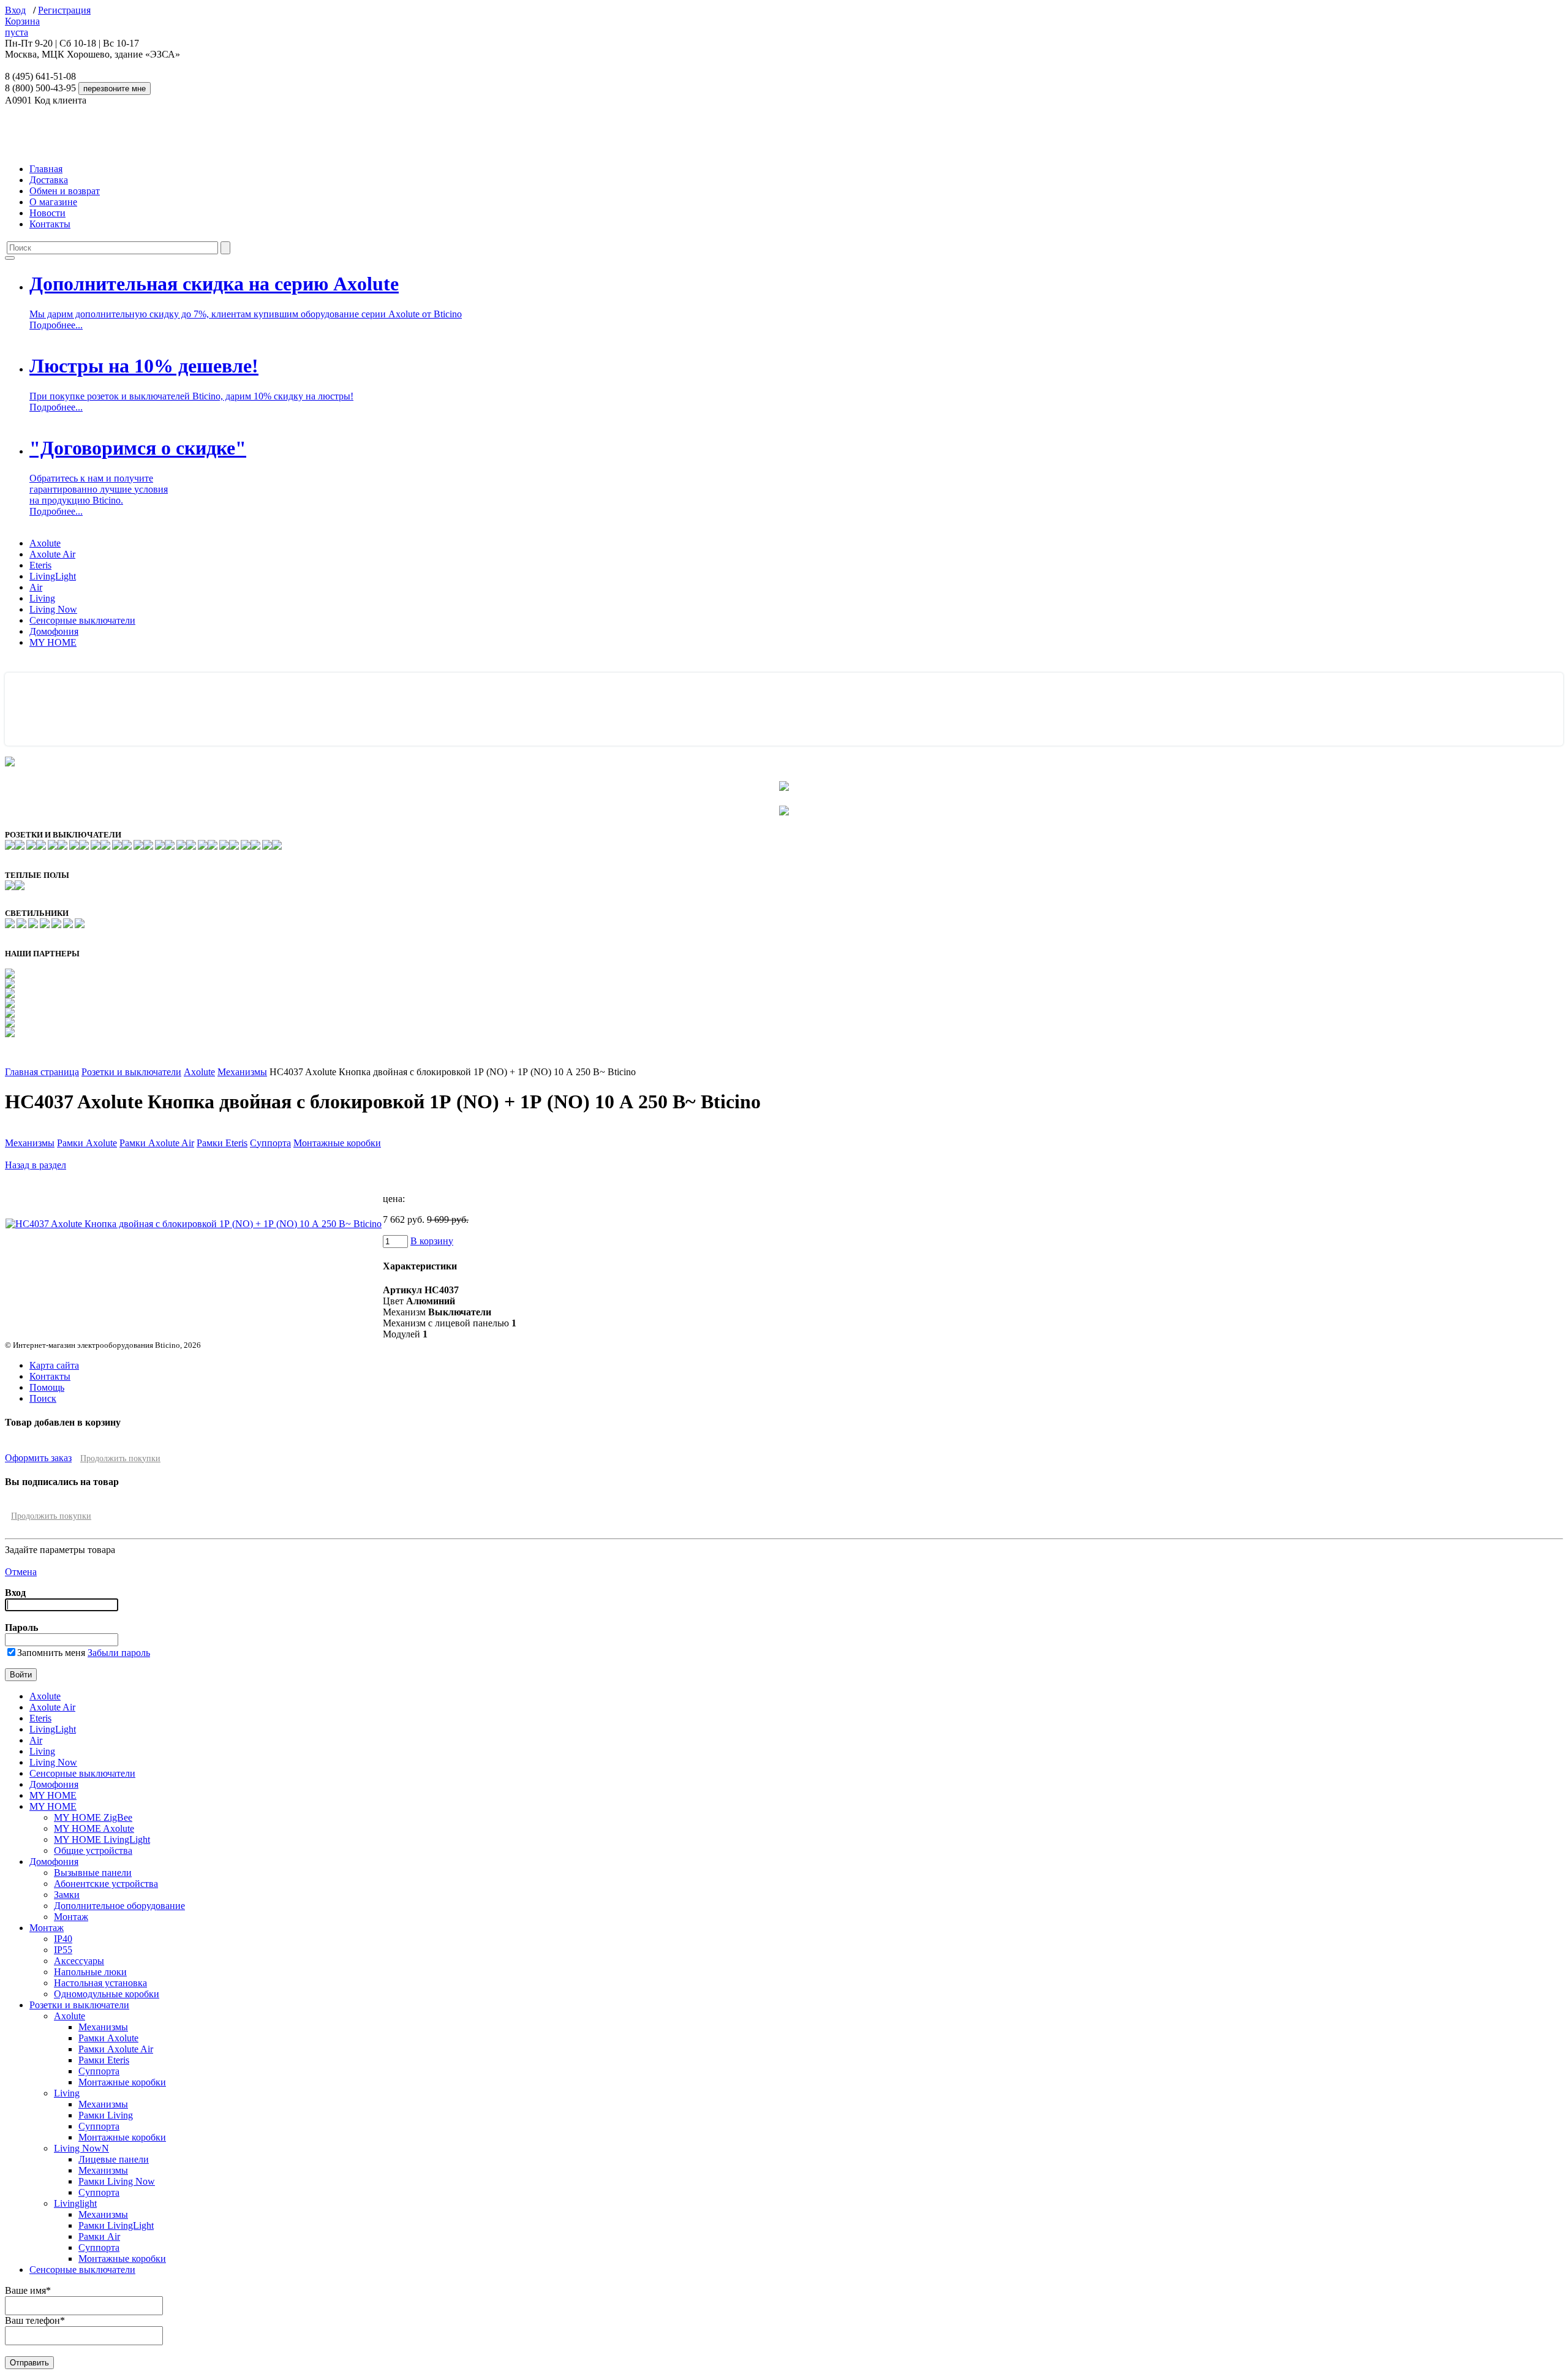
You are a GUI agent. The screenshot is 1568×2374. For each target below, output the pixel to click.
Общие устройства (93, 1850)
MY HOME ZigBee (93, 1817)
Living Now (53, 609)
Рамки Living (106, 2115)
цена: (394, 1199)
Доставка (49, 180)
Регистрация (64, 10)
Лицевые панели (114, 2159)
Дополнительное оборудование (119, 1906)
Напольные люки (90, 1972)
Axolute (45, 543)
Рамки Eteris (222, 1143)
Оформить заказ (38, 1458)
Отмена (21, 1572)
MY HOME (53, 642)
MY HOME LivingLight (102, 1839)
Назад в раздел (36, 1165)
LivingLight (53, 576)
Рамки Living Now (117, 2181)
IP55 (63, 1950)
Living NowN (81, 2148)
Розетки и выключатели (131, 1072)
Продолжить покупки (120, 1458)
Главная (46, 169)
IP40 (63, 1939)
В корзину (432, 1241)
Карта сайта (54, 1365)
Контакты (50, 224)
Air (36, 587)
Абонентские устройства (106, 1884)
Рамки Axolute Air (157, 1143)
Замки (67, 1895)
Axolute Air (52, 554)
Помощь (47, 1387)
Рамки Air (99, 2236)
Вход (15, 10)
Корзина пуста (22, 27)
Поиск (43, 1398)
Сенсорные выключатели (82, 620)
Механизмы (242, 1072)
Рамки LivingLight (116, 2225)
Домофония (54, 631)
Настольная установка (100, 1983)
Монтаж (71, 1917)
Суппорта (270, 1143)
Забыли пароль (119, 1653)
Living (42, 598)
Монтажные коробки (337, 1143)
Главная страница (42, 1072)
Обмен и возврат (65, 191)
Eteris (40, 565)
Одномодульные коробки (107, 1994)
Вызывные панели (93, 1873)
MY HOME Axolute (94, 1828)
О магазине (53, 202)
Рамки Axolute (87, 1143)
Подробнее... (56, 325)
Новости (47, 213)
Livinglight (75, 2203)
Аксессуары (79, 1961)
